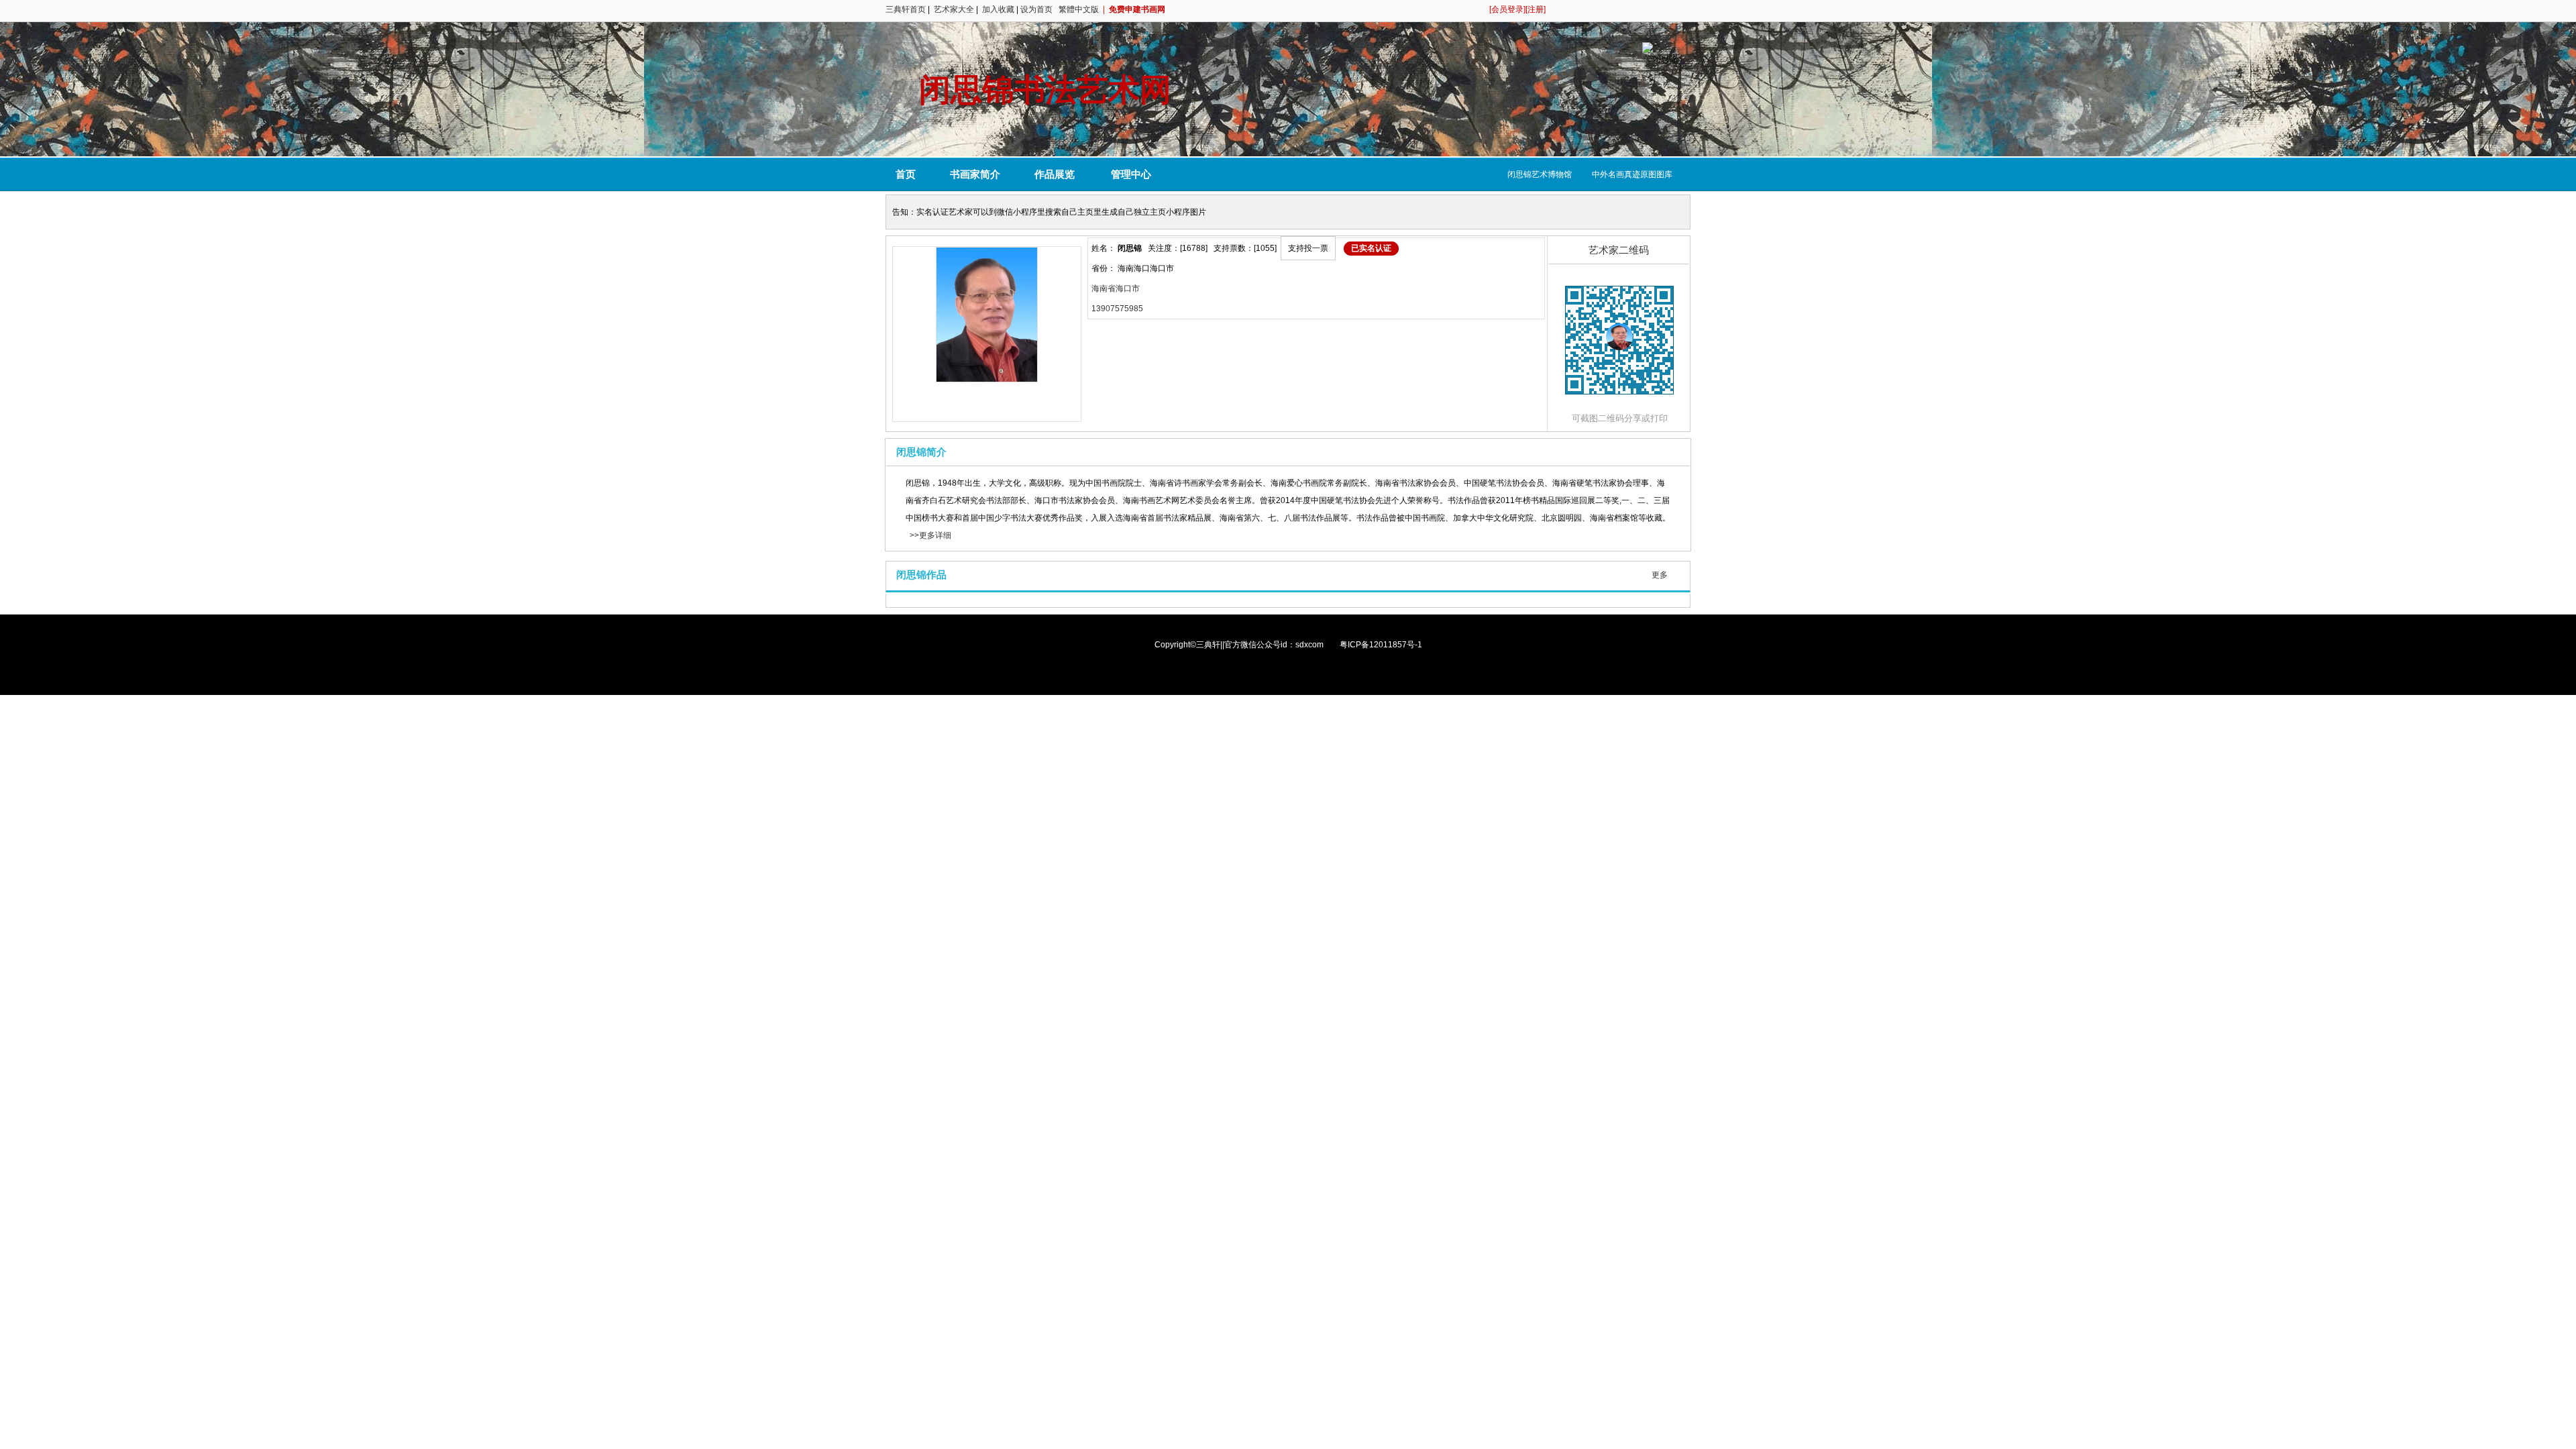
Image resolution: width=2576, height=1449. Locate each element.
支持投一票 (1308, 248)
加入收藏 (998, 9)
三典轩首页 (906, 9)
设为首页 (1036, 9)
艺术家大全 (954, 9)
